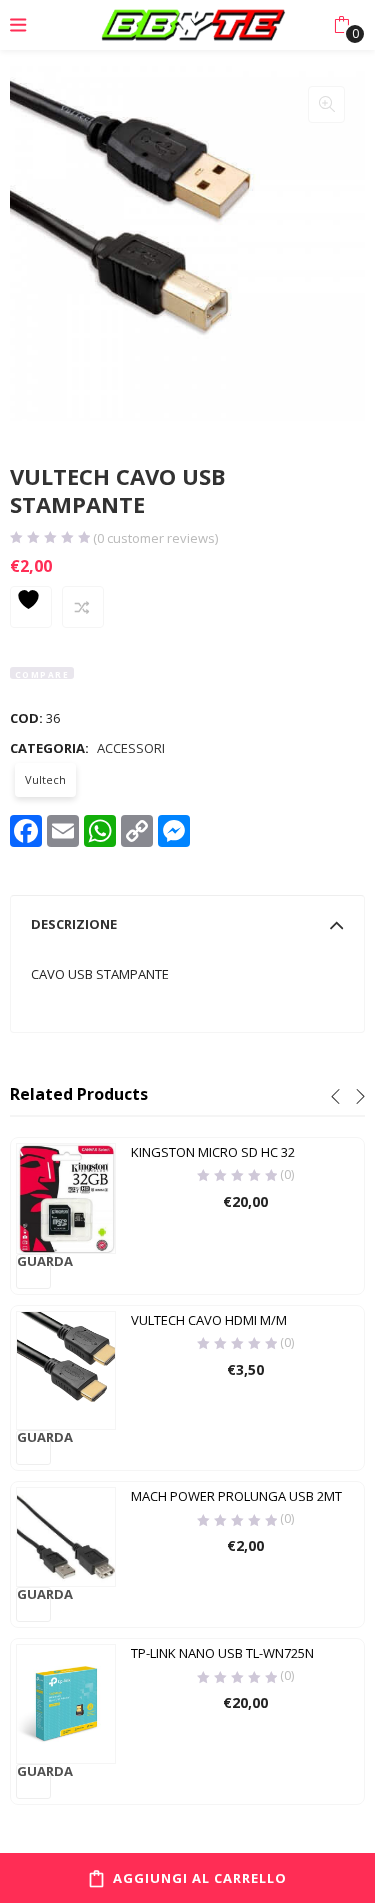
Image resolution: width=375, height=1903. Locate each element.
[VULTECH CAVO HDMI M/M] (66, 1369)
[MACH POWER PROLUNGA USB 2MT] (66, 1536)
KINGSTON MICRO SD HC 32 (213, 1152)
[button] (341, 25)
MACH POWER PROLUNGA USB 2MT (236, 1496)
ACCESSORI (131, 748)
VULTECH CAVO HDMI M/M (209, 1320)
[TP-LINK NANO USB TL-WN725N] (66, 1702)
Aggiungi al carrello (200, 1878)
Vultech (45, 779)
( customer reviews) (155, 538)
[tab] (187, 924)
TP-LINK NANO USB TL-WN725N (222, 1653)
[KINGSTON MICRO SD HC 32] (66, 1197)
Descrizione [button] (74, 924)
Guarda (34, 1262)
